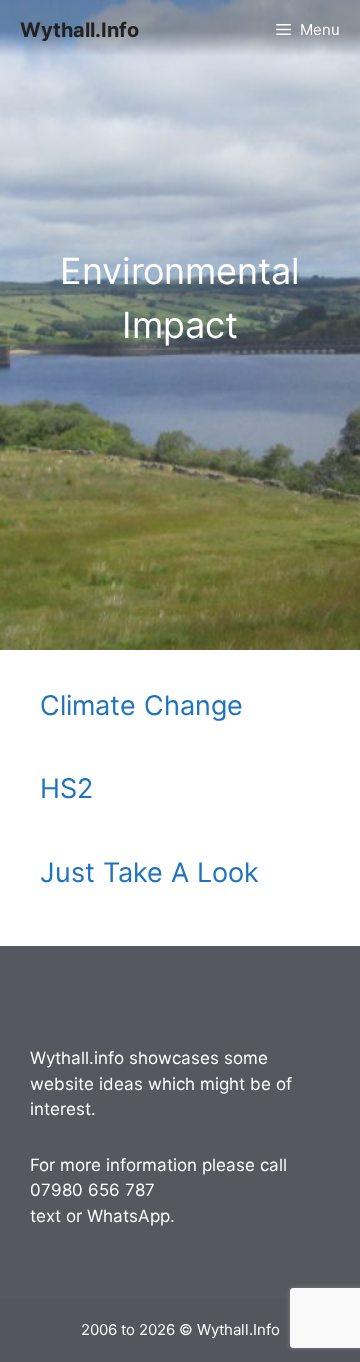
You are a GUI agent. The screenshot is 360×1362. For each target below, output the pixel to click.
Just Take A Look (149, 872)
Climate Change (141, 705)
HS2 (66, 788)
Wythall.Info (79, 30)
